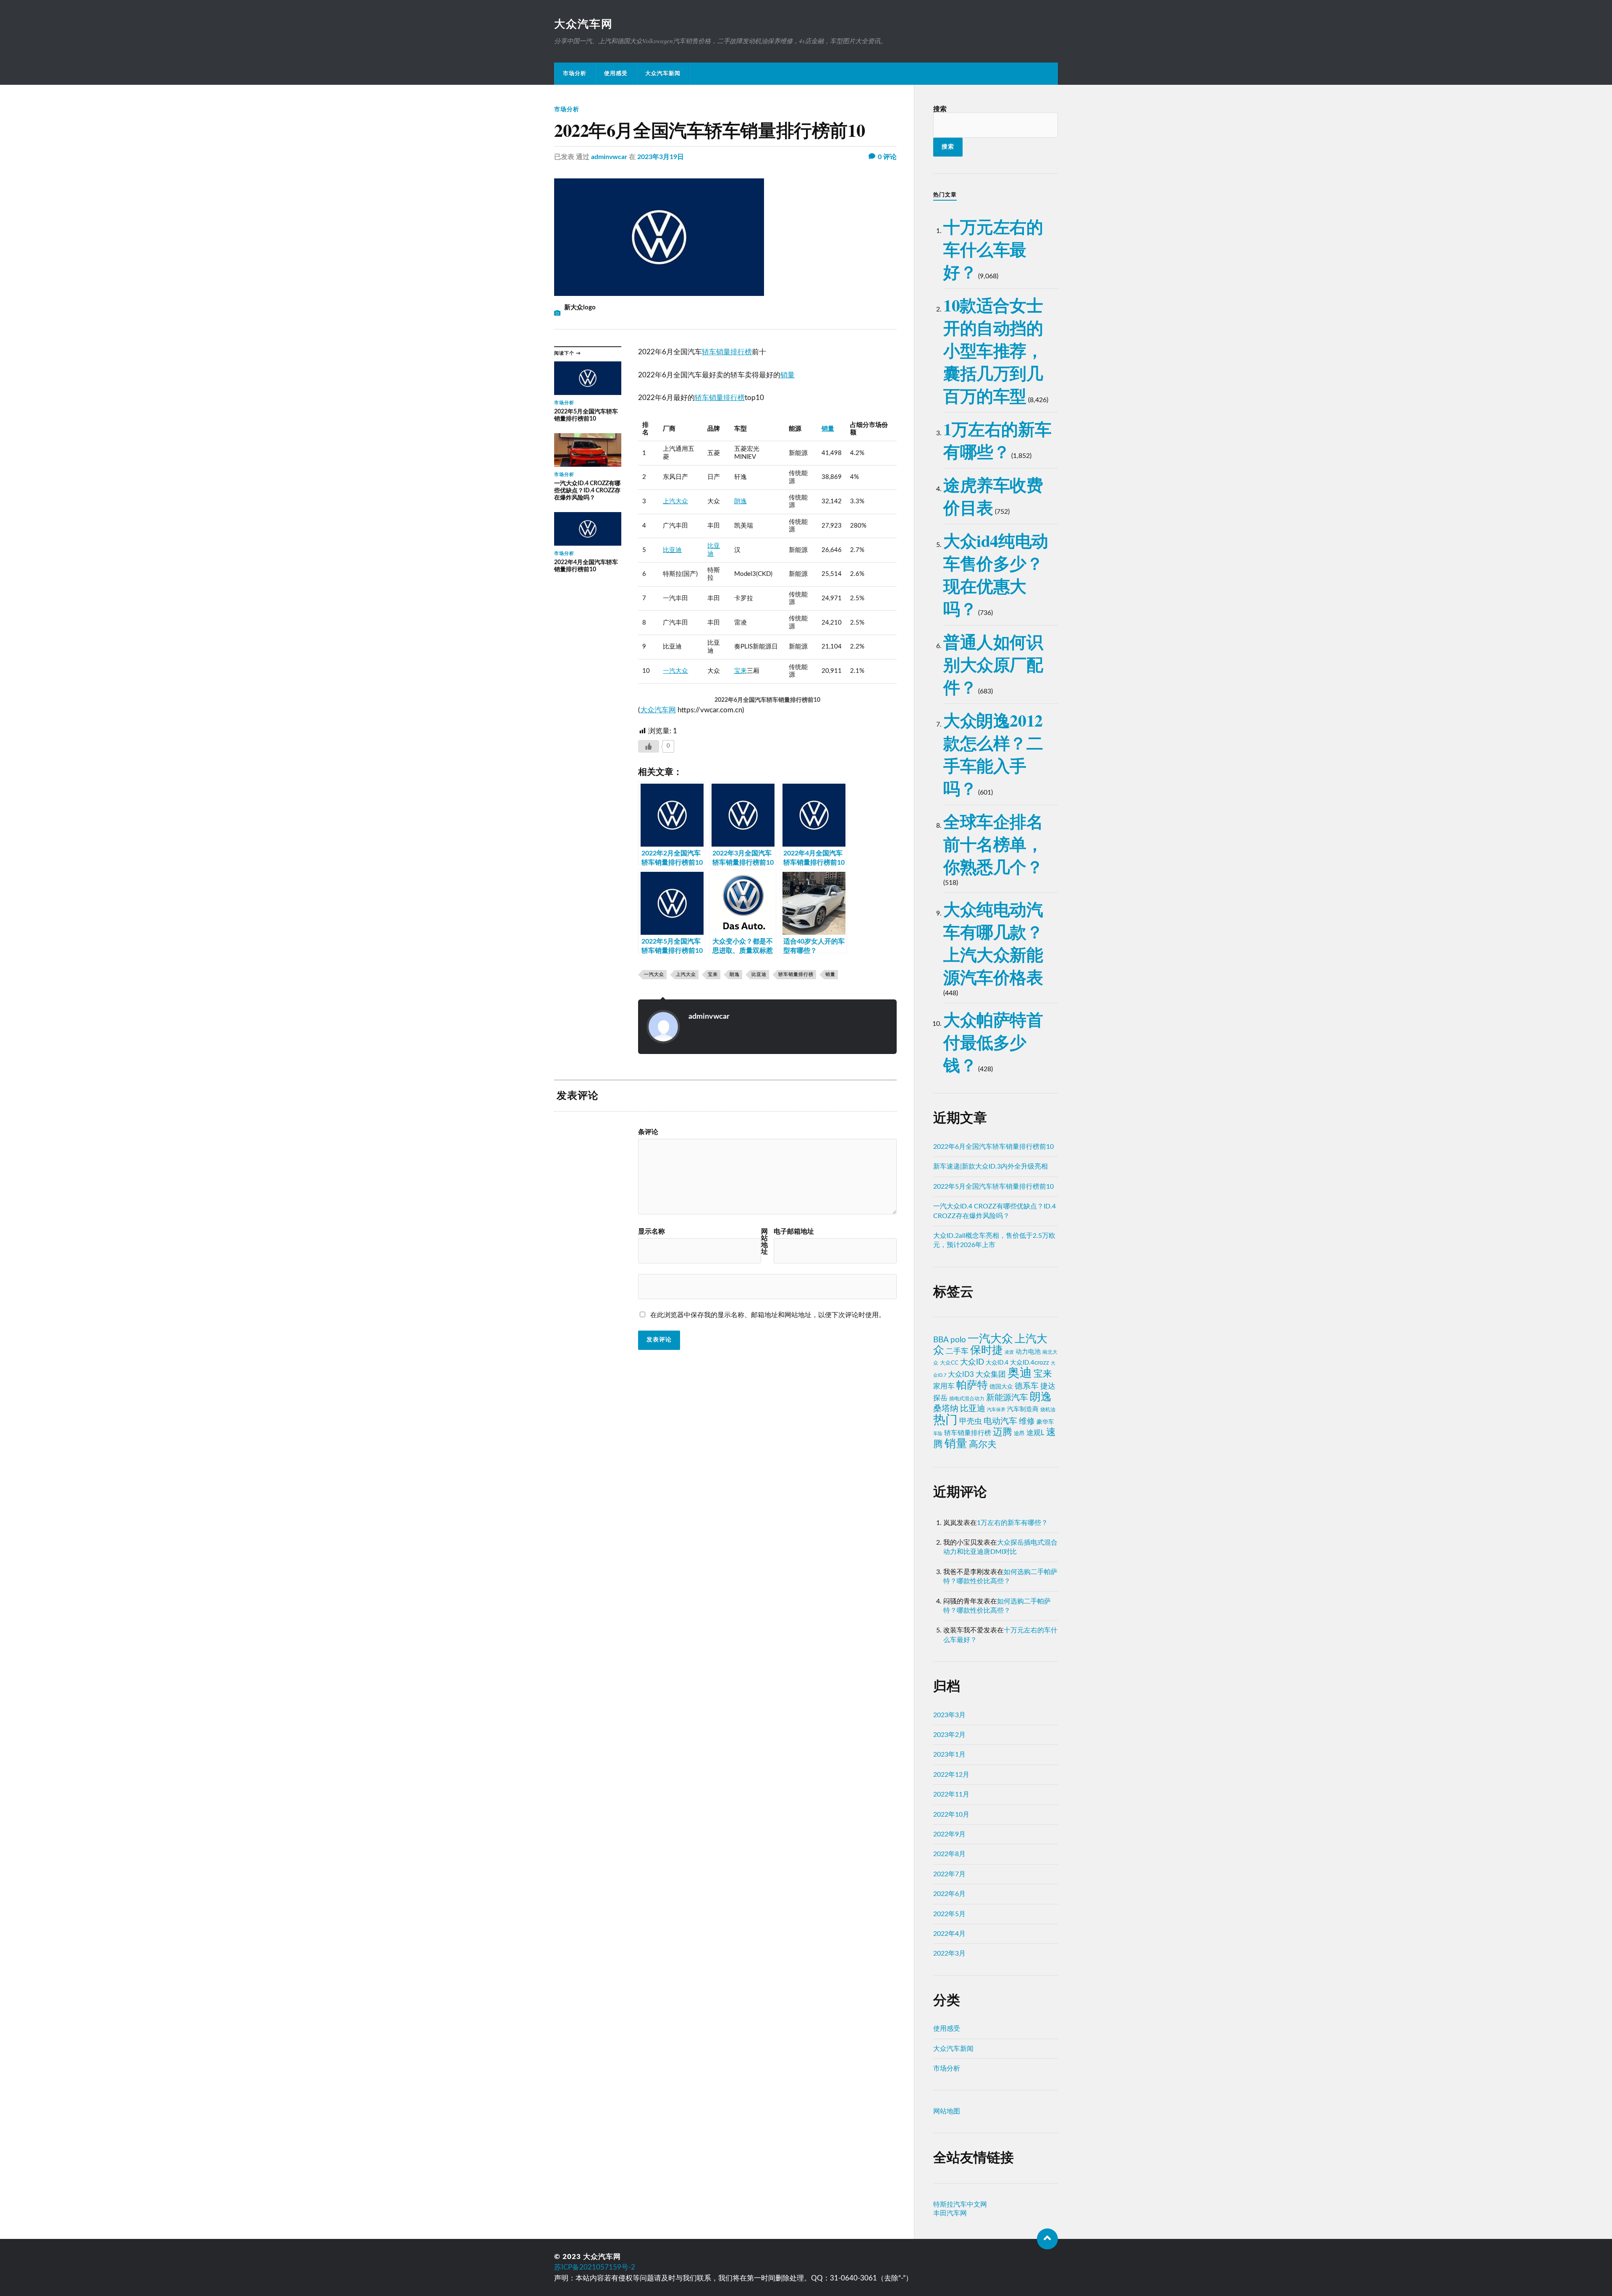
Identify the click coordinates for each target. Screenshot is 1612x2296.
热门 (945, 1420)
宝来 (741, 671)
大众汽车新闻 (663, 73)
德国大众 (1001, 1387)
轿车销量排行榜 (727, 352)
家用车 (944, 1386)
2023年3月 (949, 1715)
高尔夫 (983, 1445)
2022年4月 (949, 1934)
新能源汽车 (1007, 1398)
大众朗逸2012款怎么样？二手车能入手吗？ (993, 754)
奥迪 (1020, 1373)
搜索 (940, 109)
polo (958, 1340)
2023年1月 (949, 1755)
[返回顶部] (1047, 2239)
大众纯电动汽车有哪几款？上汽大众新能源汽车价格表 (993, 943)
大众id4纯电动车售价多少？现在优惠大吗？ (996, 574)
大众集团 (991, 1374)
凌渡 (1009, 1352)
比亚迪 (672, 550)
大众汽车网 (584, 24)
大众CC (949, 1363)
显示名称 (652, 1232)
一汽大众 (675, 671)
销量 (788, 375)
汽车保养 (996, 1410)
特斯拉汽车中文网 (960, 2204)
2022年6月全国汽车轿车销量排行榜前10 (993, 1147)
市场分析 (575, 73)
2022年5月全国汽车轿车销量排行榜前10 (993, 1187)
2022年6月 (949, 1894)
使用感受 (616, 73)
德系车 (1027, 1386)
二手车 (957, 1351)
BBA (941, 1340)
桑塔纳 (946, 1409)
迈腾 (1002, 1432)
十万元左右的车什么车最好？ (993, 249)
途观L (1035, 1433)
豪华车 (1045, 1422)
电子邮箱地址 (794, 1232)
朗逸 (741, 501)
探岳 (940, 1398)
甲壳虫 (971, 1421)
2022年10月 (951, 1815)
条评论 (648, 1132)
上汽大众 (675, 501)
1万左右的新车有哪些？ (997, 440)
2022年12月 (951, 1775)
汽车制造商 (1023, 1409)
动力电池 (1028, 1352)
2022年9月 (949, 1834)
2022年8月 (949, 1854)
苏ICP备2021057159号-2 (595, 2267)
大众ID (972, 1362)
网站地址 (764, 1242)
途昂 (1019, 1433)
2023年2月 (949, 1735)
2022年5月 (949, 1914)
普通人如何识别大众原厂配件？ (993, 664)
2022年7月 (949, 1874)
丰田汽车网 (950, 2213)
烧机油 (1048, 1410)
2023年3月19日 (661, 157)
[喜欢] (649, 746)
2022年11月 (951, 1794)
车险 (938, 1434)
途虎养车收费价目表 (993, 496)
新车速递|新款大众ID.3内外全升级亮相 (990, 1166)
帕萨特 (972, 1385)
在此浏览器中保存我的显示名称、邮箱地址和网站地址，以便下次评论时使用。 (768, 1315)
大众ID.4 (997, 1363)
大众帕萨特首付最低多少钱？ (993, 1042)
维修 (1027, 1421)
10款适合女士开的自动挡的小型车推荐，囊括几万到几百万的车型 (993, 350)
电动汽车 (1000, 1421)
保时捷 (987, 1350)
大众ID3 (961, 1375)
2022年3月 (949, 1953)
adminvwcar (609, 157)
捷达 (1048, 1386)
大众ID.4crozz (1030, 1363)
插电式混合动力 (967, 1399)
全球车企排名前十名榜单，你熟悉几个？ (993, 844)
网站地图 (947, 2111)
